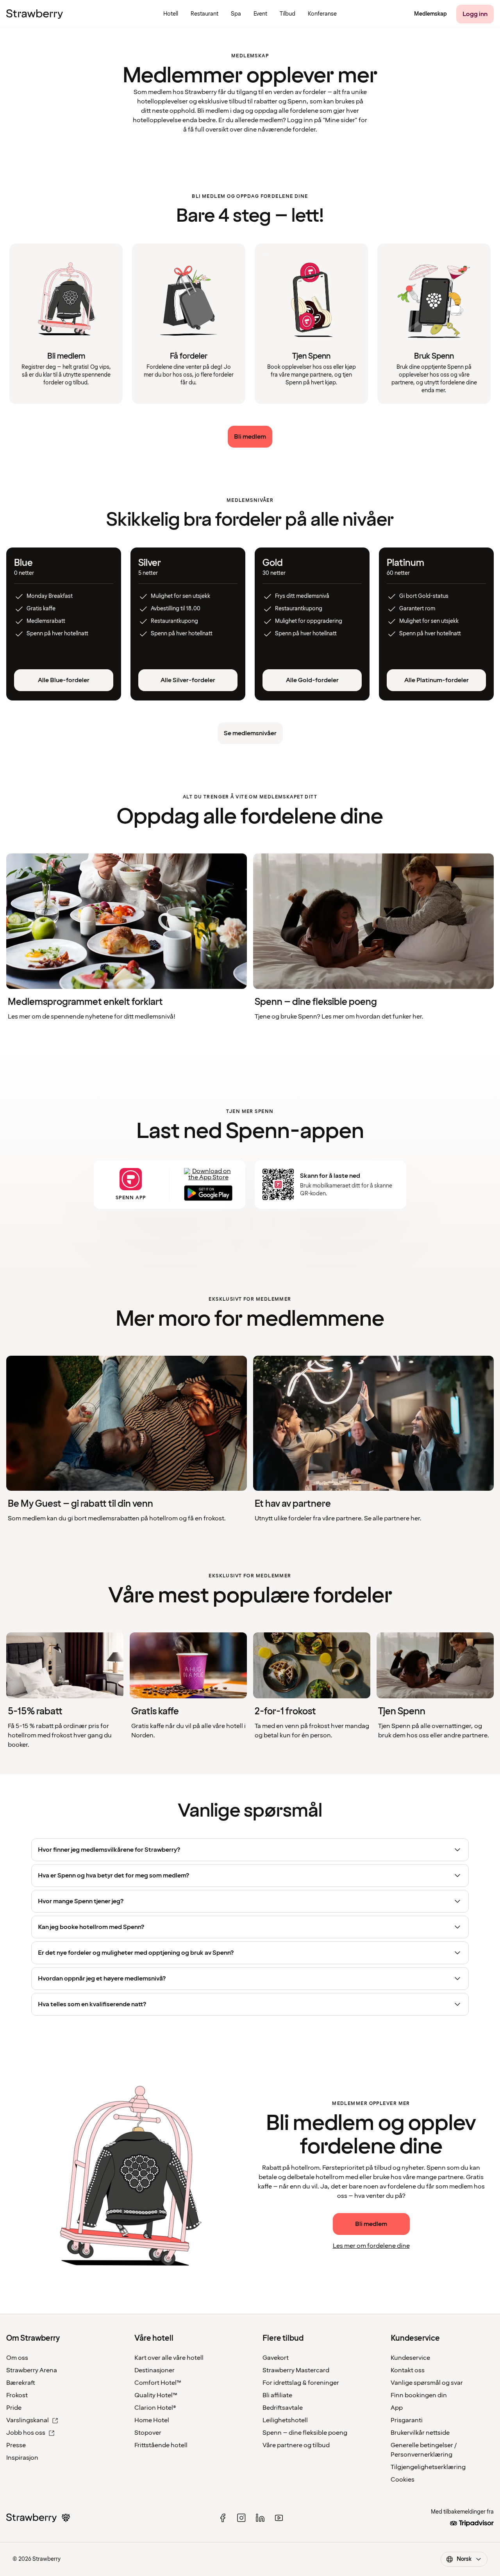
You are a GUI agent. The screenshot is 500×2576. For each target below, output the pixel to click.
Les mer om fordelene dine (371, 2246)
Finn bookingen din (419, 2395)
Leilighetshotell (285, 2420)
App (397, 2408)
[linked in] (260, 2518)
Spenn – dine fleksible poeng (305, 2433)
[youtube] (279, 2518)
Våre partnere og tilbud (296, 2445)
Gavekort (276, 2358)
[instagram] (241, 2518)
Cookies (403, 2480)
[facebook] (223, 2518)
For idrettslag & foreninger (301, 2383)
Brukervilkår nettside (420, 2433)
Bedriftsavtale (283, 2408)
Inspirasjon (22, 2458)
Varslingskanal (28, 2420)
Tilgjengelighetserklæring (428, 2467)
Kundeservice (410, 2358)
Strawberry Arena (32, 2370)
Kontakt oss (408, 2370)
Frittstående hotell (161, 2445)
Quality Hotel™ (156, 2395)
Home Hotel (152, 2420)
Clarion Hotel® (155, 2408)
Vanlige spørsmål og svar (427, 2383)
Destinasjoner (154, 2370)
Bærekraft (21, 2383)
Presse (16, 2445)
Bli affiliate (277, 2395)
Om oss (17, 2358)
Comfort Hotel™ (158, 2383)
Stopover (148, 2433)
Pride (14, 2408)
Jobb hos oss (26, 2433)
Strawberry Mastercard (296, 2370)
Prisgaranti (407, 2420)
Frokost (17, 2395)
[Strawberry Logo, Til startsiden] (35, 14)
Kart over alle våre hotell (169, 2358)
